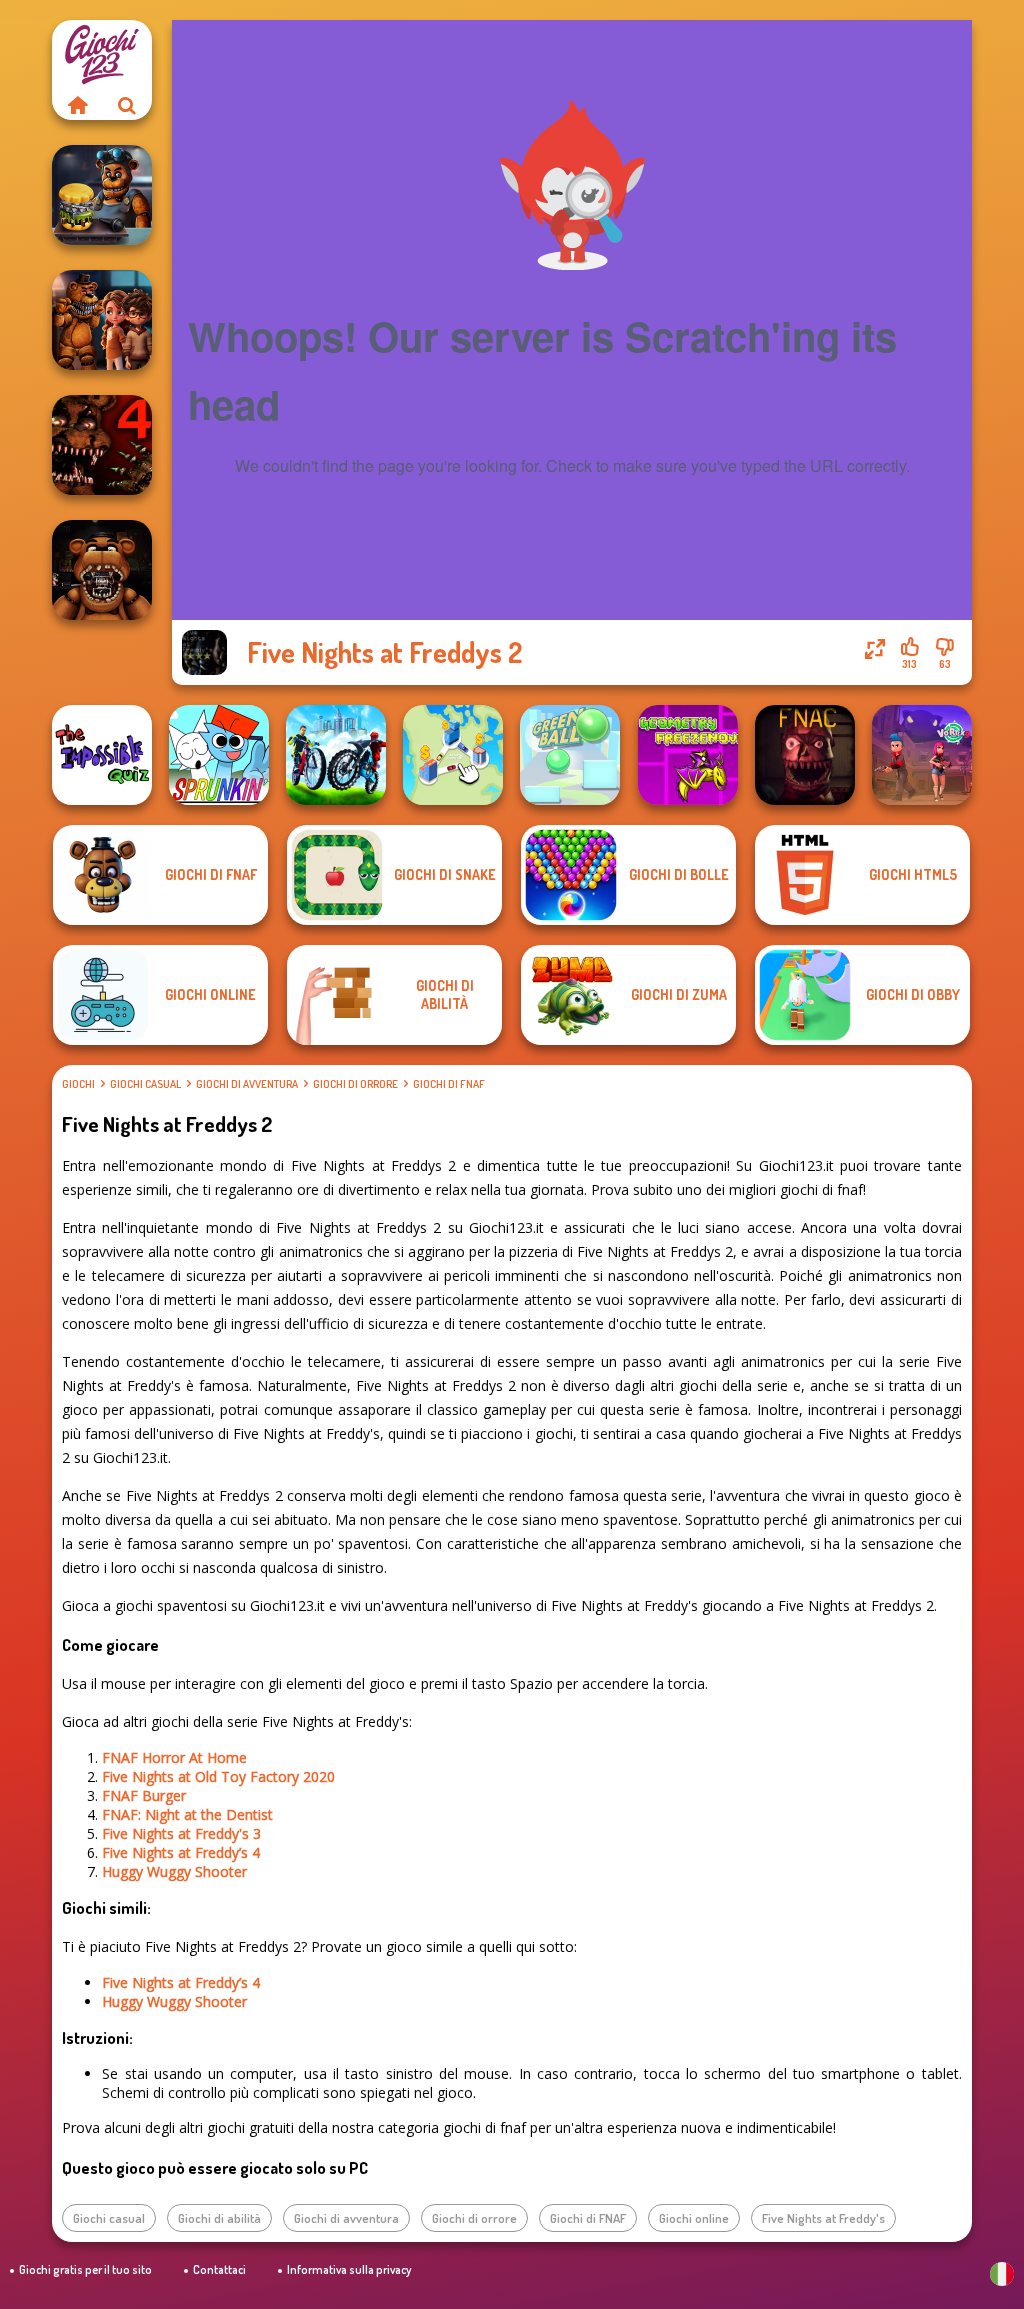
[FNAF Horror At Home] (102, 320)
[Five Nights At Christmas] (805, 755)
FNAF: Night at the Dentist (187, 1814)
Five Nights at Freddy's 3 (181, 1833)
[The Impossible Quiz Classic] (102, 755)
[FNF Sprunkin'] (219, 755)
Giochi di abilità (219, 2218)
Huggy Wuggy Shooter (174, 1871)
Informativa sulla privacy (349, 2269)
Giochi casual (145, 1084)
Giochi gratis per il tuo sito (85, 2269)
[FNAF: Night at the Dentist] (102, 570)
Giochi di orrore (355, 1084)
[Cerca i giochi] (127, 105)
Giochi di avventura (247, 1084)
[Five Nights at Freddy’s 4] (102, 445)
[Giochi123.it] (77, 105)
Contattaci (219, 2269)
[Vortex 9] (922, 755)
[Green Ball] (570, 755)
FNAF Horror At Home (174, 1757)
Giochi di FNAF (449, 1084)
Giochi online (694, 2218)
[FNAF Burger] (102, 195)
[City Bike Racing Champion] (336, 755)
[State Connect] (453, 755)
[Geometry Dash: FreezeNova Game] (688, 755)
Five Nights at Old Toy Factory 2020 (218, 1776)
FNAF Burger (144, 1795)
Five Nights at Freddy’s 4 (181, 1852)
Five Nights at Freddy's (823, 2218)
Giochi (78, 1084)
